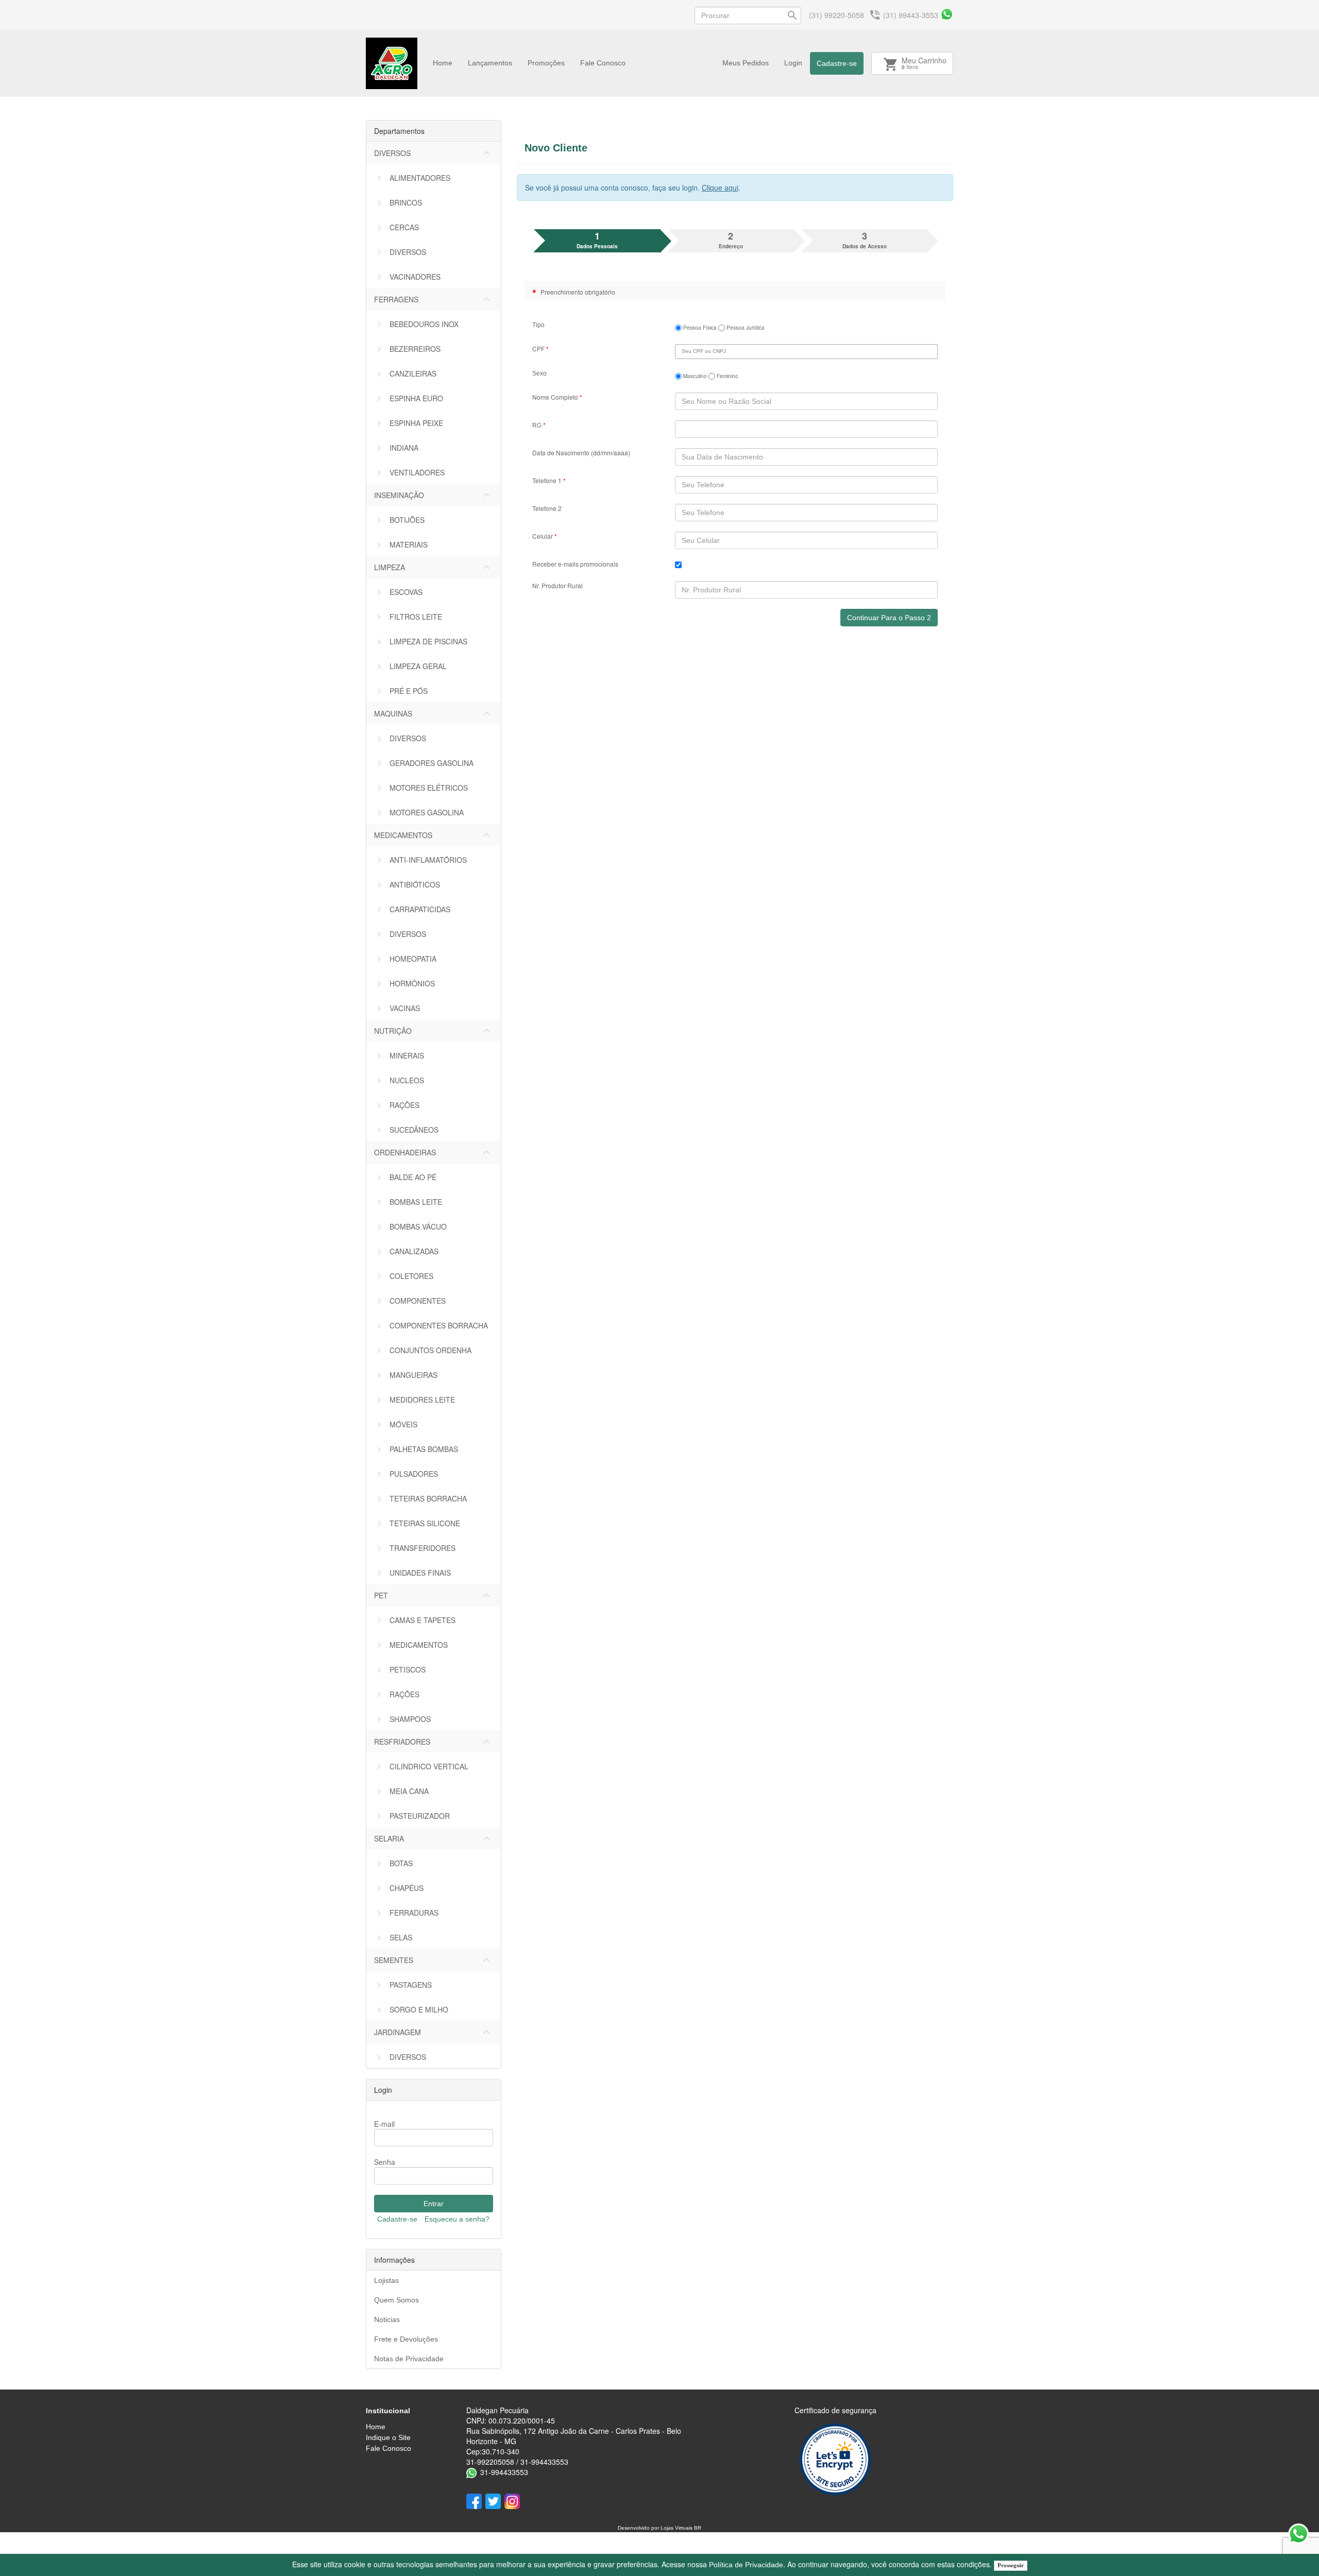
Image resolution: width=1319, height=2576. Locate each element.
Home (443, 63)
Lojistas (386, 2280)
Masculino (694, 376)
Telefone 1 (549, 480)
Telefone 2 (547, 508)
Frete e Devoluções (406, 2339)
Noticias (387, 2319)
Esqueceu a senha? (457, 2219)
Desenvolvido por (639, 2528)
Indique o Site (388, 2437)
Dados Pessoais (597, 240)
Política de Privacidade (746, 2565)
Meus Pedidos (746, 63)
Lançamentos (490, 63)
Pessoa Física (699, 328)
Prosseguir (1011, 2565)
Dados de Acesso (865, 240)
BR (698, 2528)
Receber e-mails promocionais (575, 564)
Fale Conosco (603, 63)
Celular (545, 536)
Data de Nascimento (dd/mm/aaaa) (581, 453)
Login (793, 63)
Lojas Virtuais (677, 2528)
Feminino (727, 376)
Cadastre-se (837, 63)
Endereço (731, 240)
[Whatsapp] (947, 14)
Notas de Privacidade (409, 2359)
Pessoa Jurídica (745, 328)
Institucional (388, 2411)
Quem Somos (396, 2300)
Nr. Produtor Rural (557, 585)
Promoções (546, 63)
